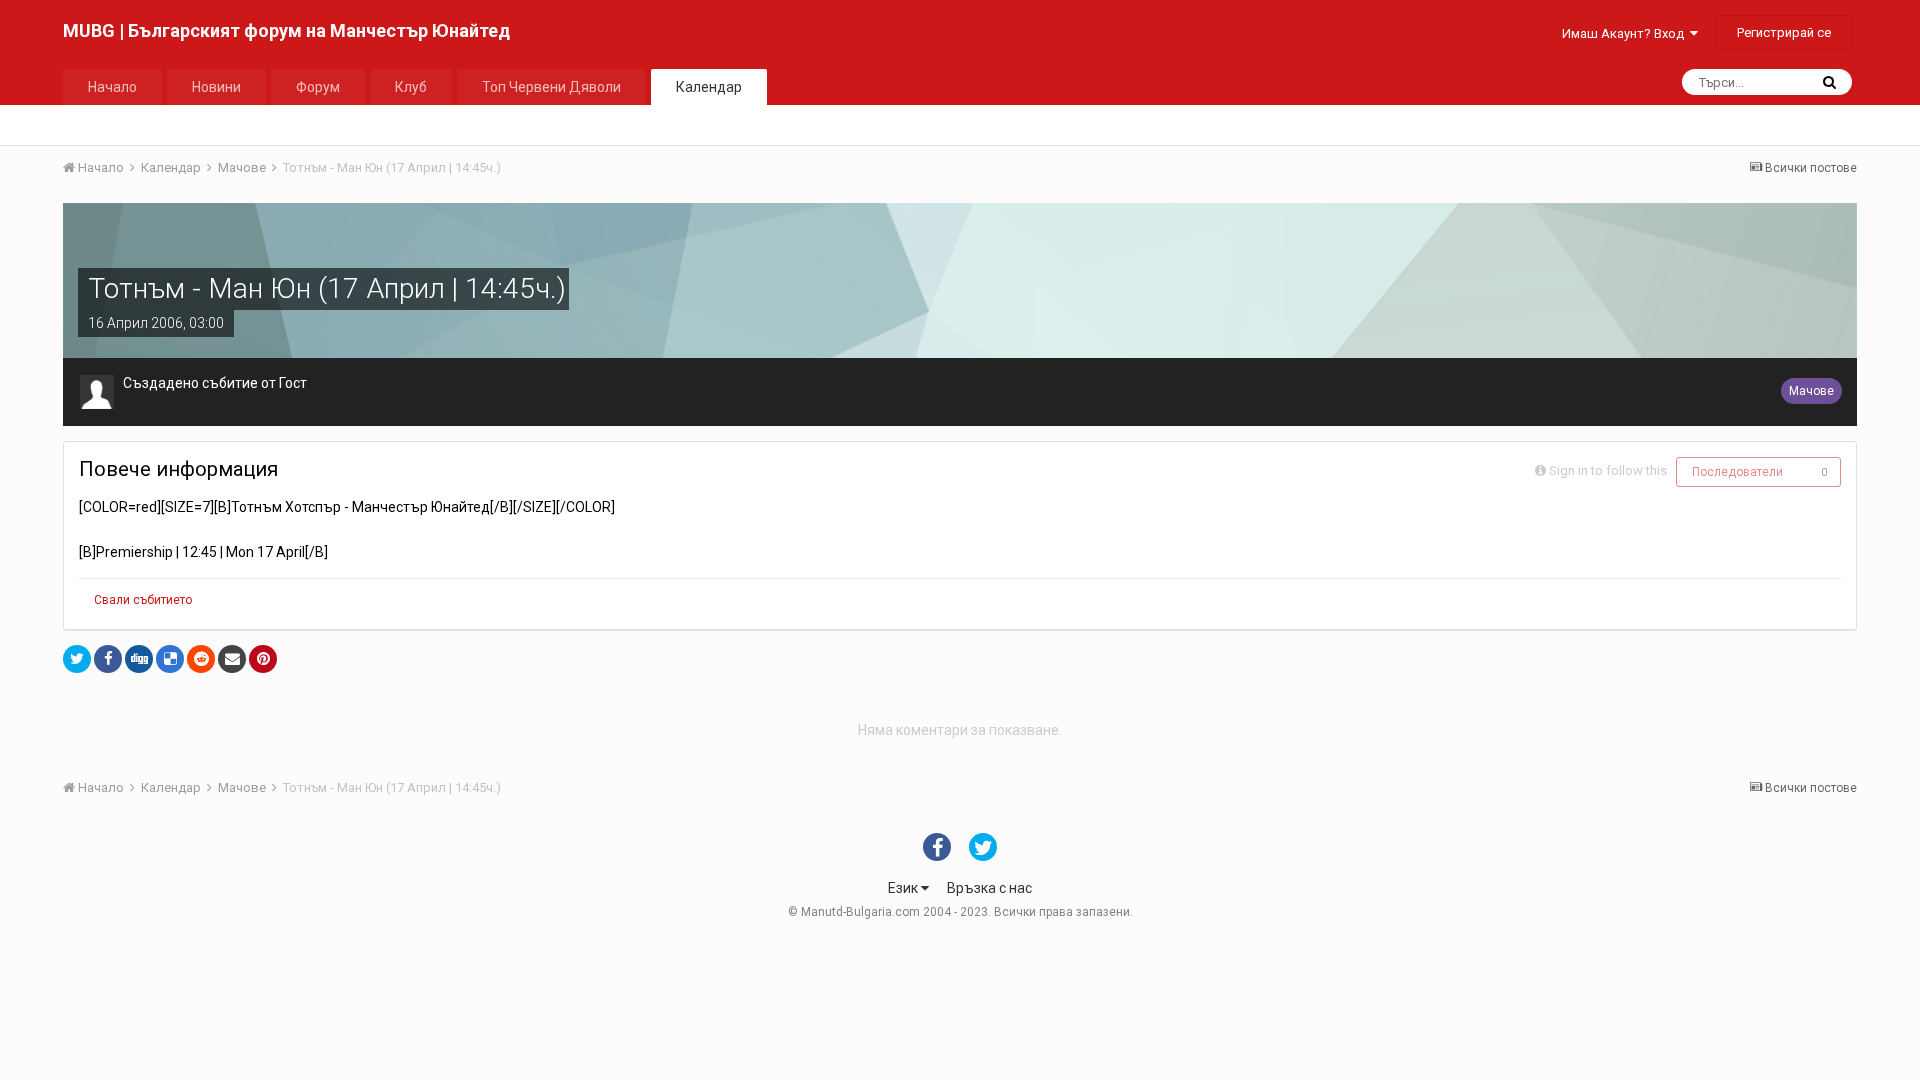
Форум (318, 87)
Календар (709, 87)
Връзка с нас (989, 888)
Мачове (1811, 391)
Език (904, 888)
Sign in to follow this (1608, 470)
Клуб (411, 87)
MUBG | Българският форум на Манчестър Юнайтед (286, 30)
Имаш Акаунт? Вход (1626, 33)
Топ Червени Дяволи (551, 87)
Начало (112, 87)
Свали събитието (143, 600)
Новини (216, 87)
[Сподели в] (77, 659)
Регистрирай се (1784, 32)
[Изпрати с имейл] (232, 659)
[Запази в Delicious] (170, 659)
